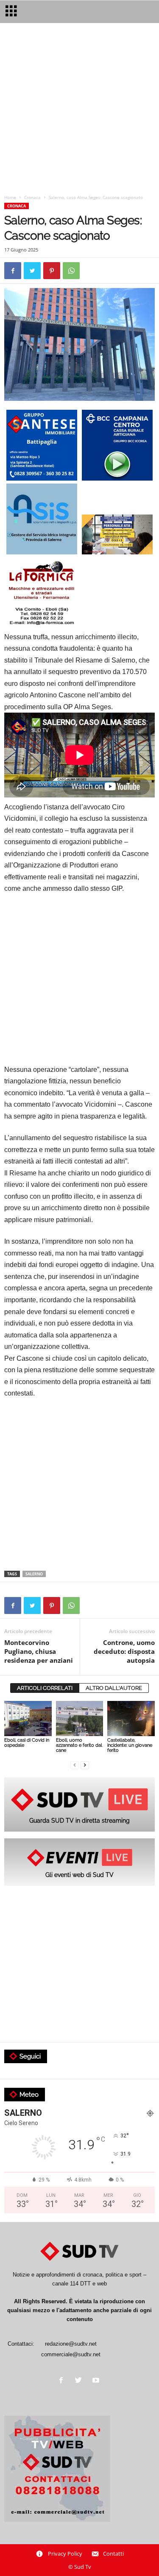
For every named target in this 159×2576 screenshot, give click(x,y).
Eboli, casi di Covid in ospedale (27, 1743)
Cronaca (32, 197)
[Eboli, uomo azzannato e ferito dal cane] (80, 1719)
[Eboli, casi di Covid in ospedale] (28, 1719)
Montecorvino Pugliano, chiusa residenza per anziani (39, 1651)
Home (10, 197)
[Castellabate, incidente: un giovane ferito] (131, 1719)
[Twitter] (80, 2381)
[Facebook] (63, 2381)
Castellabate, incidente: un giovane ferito (130, 1745)
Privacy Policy (65, 2554)
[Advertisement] (79, 110)
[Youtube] (97, 2381)
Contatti (113, 2554)
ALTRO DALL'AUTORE (114, 1688)
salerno (34, 1574)
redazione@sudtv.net (71, 2344)
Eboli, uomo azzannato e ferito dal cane (79, 1745)
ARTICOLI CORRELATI (45, 1688)
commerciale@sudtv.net (71, 2354)
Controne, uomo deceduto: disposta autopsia (124, 1651)
